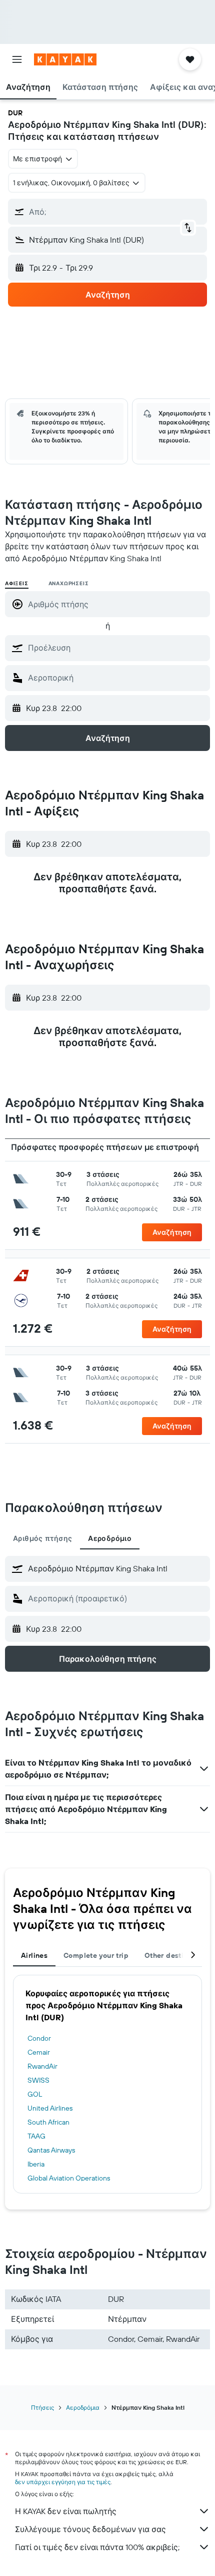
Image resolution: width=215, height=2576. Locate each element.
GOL (35, 2094)
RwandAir (42, 2066)
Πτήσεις (42, 2407)
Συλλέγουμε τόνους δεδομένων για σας (90, 2529)
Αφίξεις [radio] (17, 583)
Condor (39, 2038)
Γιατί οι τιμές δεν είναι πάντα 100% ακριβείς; (97, 2547)
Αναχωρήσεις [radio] (69, 583)
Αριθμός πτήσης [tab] (42, 1538)
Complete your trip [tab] (96, 1955)
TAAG (36, 2136)
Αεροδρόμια (83, 2407)
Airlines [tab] (34, 1955)
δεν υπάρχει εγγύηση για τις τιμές (63, 2482)
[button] (17, 59)
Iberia (36, 2164)
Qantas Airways (51, 2150)
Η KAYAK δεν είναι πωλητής (66, 2511)
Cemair (39, 2052)
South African (48, 2122)
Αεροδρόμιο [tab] (110, 1538)
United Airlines (50, 2108)
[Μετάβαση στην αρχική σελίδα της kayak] (65, 59)
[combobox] (116, 648)
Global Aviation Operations (69, 2178)
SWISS (38, 2080)
